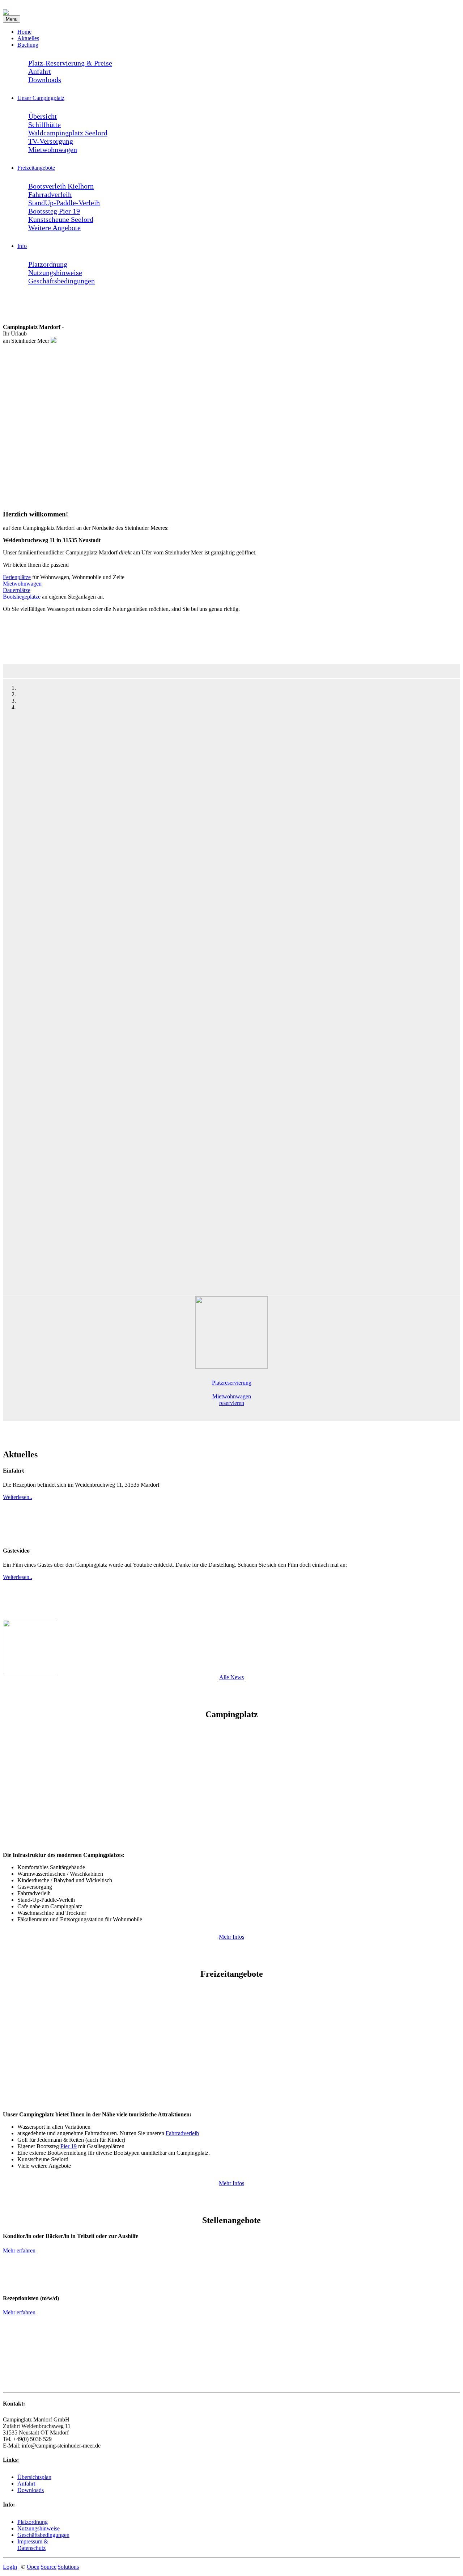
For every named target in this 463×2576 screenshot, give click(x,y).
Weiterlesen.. (18, 1497)
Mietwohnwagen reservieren (232, 1400)
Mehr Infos (231, 1937)
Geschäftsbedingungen (61, 281)
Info (22, 246)
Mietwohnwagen (53, 149)
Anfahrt (40, 71)
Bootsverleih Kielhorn (61, 186)
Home (24, 32)
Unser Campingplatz (41, 98)
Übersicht (43, 116)
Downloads (45, 80)
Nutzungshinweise (55, 273)
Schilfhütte (44, 124)
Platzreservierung (232, 1383)
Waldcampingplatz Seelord (68, 133)
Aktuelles (28, 38)
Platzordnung (48, 264)
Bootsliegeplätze (22, 597)
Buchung (28, 45)
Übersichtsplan (34, 2477)
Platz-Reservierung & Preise (70, 63)
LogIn (10, 2567)
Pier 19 (69, 2146)
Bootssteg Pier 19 (54, 211)
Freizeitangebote (36, 168)
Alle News (231, 1677)
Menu (12, 19)
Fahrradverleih (50, 194)
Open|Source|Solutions (53, 2567)
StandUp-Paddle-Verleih (64, 203)
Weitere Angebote (54, 228)
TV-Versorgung (51, 141)
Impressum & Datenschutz (33, 2545)
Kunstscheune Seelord (61, 219)
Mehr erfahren (19, 2250)
